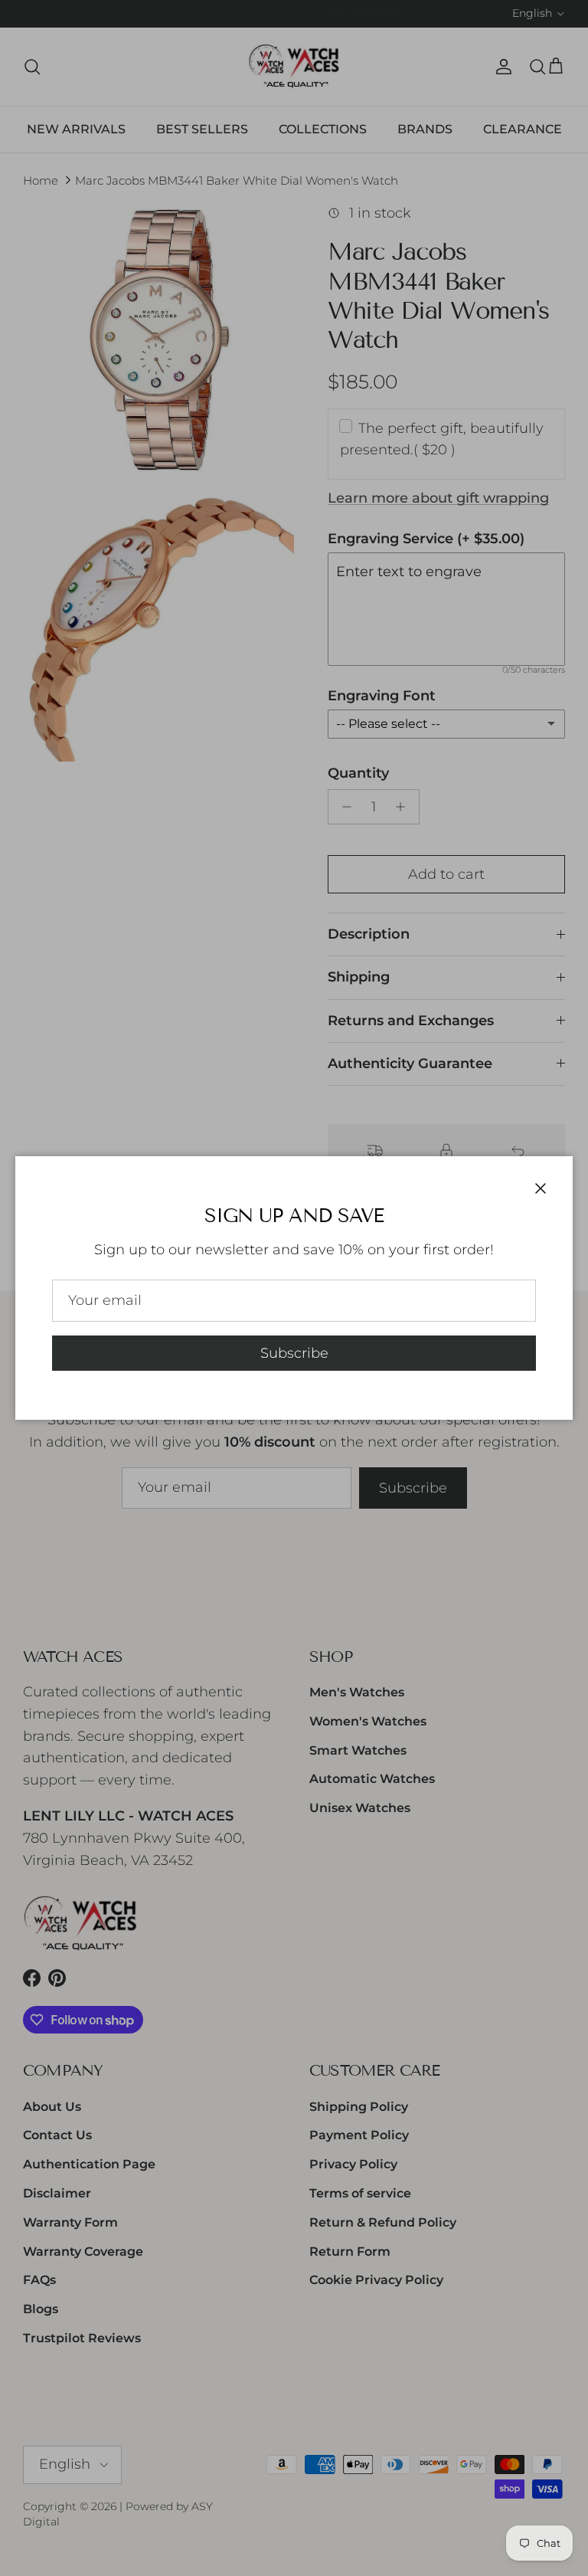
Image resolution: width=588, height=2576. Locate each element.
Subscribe (294, 1353)
